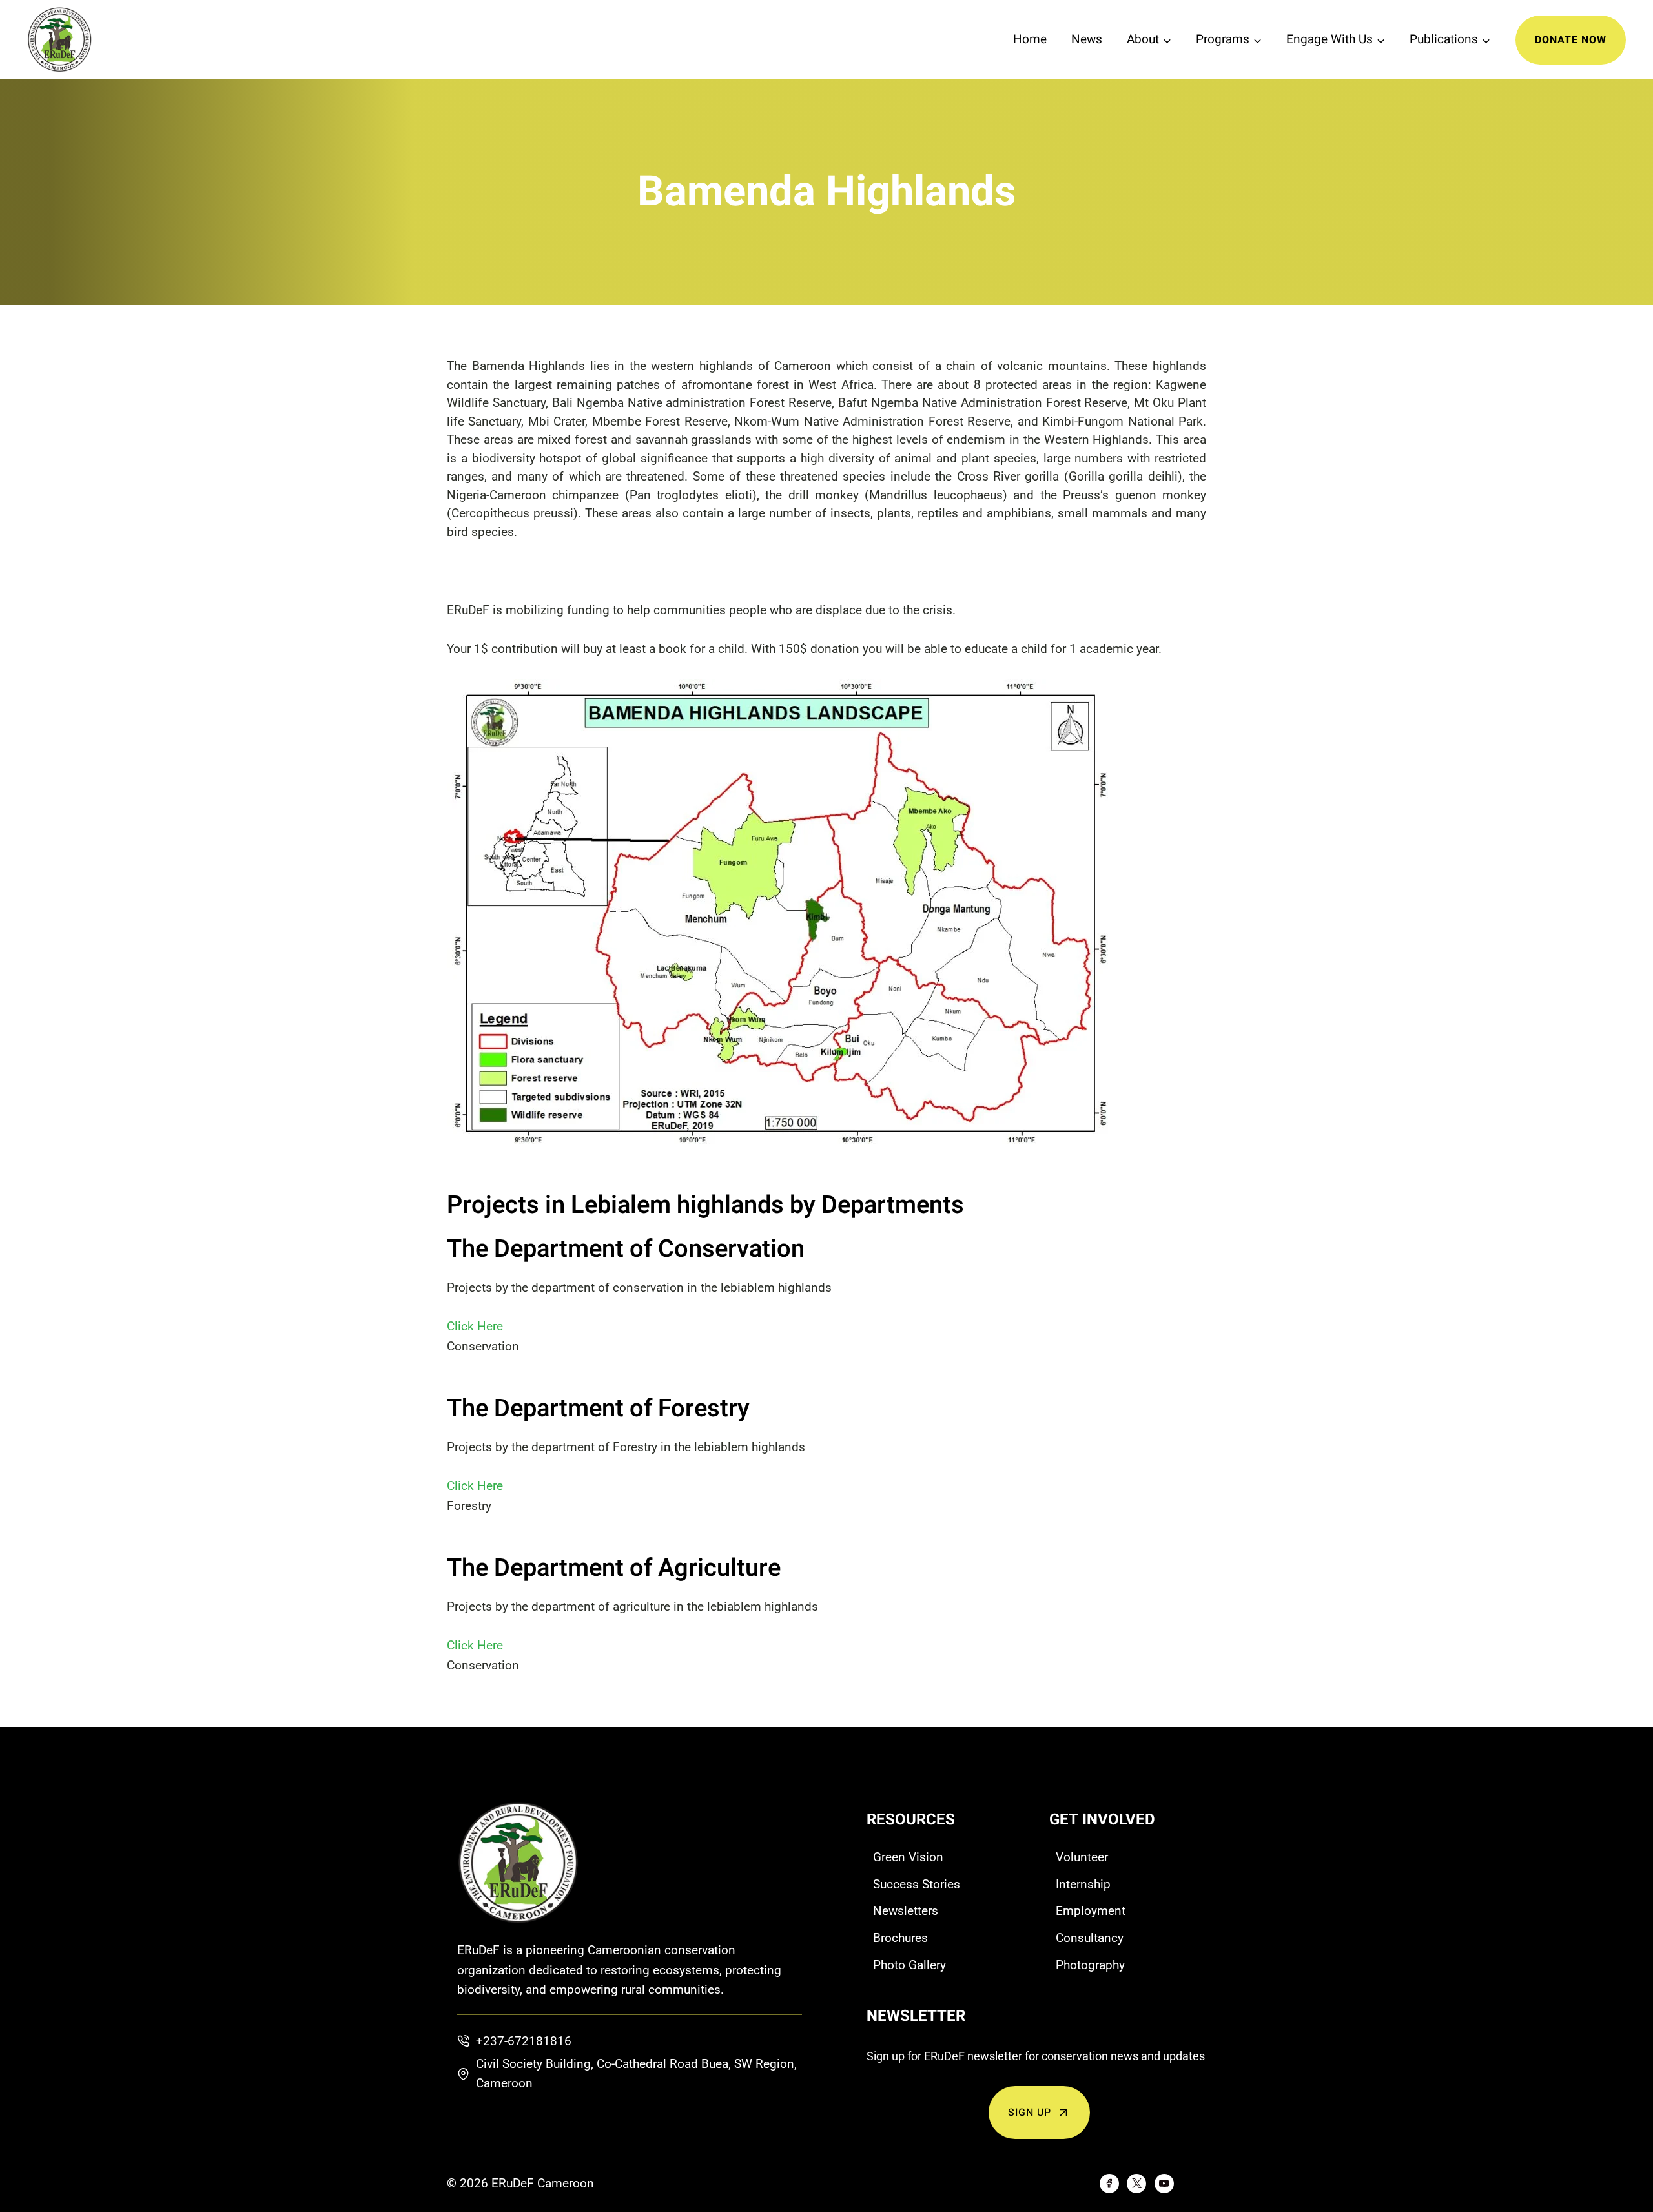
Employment (1091, 1911)
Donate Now (1571, 40)
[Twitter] (1136, 2184)
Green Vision (908, 1857)
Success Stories (917, 1884)
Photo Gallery (909, 1965)
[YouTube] (1164, 2184)
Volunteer (1082, 1857)
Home (1030, 39)
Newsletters (906, 1911)
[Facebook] (1109, 2184)
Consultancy (1090, 1938)
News (1087, 39)
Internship (1083, 1884)
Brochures (900, 1938)
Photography (1090, 1965)
